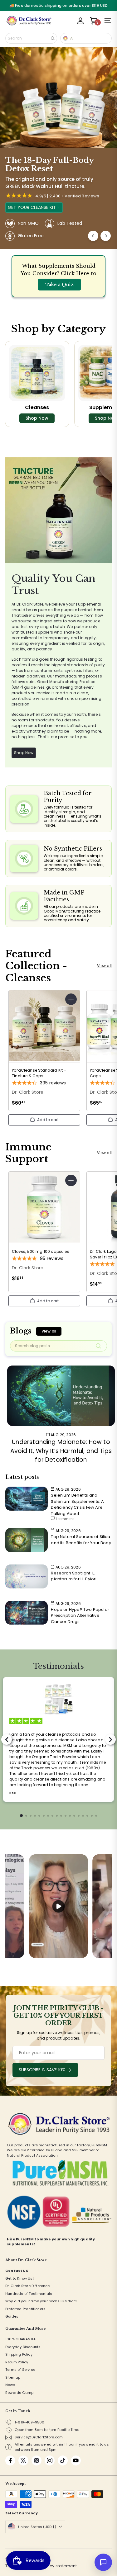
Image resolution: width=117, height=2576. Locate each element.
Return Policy (17, 2362)
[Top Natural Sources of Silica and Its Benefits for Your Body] (27, 1540)
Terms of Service (20, 2370)
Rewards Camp (19, 2393)
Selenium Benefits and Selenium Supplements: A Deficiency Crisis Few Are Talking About (77, 1504)
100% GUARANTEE (21, 2339)
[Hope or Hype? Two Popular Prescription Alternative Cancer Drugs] (27, 1613)
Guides (12, 2316)
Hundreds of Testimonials (29, 2294)
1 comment (65, 1519)
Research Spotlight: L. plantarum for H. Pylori (74, 1576)
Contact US (17, 2271)
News (10, 2385)
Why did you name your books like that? (41, 2301)
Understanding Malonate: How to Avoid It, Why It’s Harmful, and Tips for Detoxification (61, 1451)
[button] (44, 1120)
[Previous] (93, 236)
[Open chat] (103, 2562)
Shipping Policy (19, 2354)
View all (104, 966)
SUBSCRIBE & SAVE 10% (42, 2070)
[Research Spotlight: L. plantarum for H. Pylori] (27, 1576)
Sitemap (13, 2377)
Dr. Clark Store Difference (28, 2286)
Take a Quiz (59, 285)
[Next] (106, 236)
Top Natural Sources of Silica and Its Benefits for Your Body (81, 1540)
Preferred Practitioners (25, 2309)
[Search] (53, 38)
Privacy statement (58, 2566)
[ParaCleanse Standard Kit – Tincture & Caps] (44, 1051)
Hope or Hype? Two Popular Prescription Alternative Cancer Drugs (80, 1616)
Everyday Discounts (23, 2347)
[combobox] (31, 38)
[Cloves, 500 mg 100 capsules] (44, 1229)
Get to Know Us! (19, 2278)
